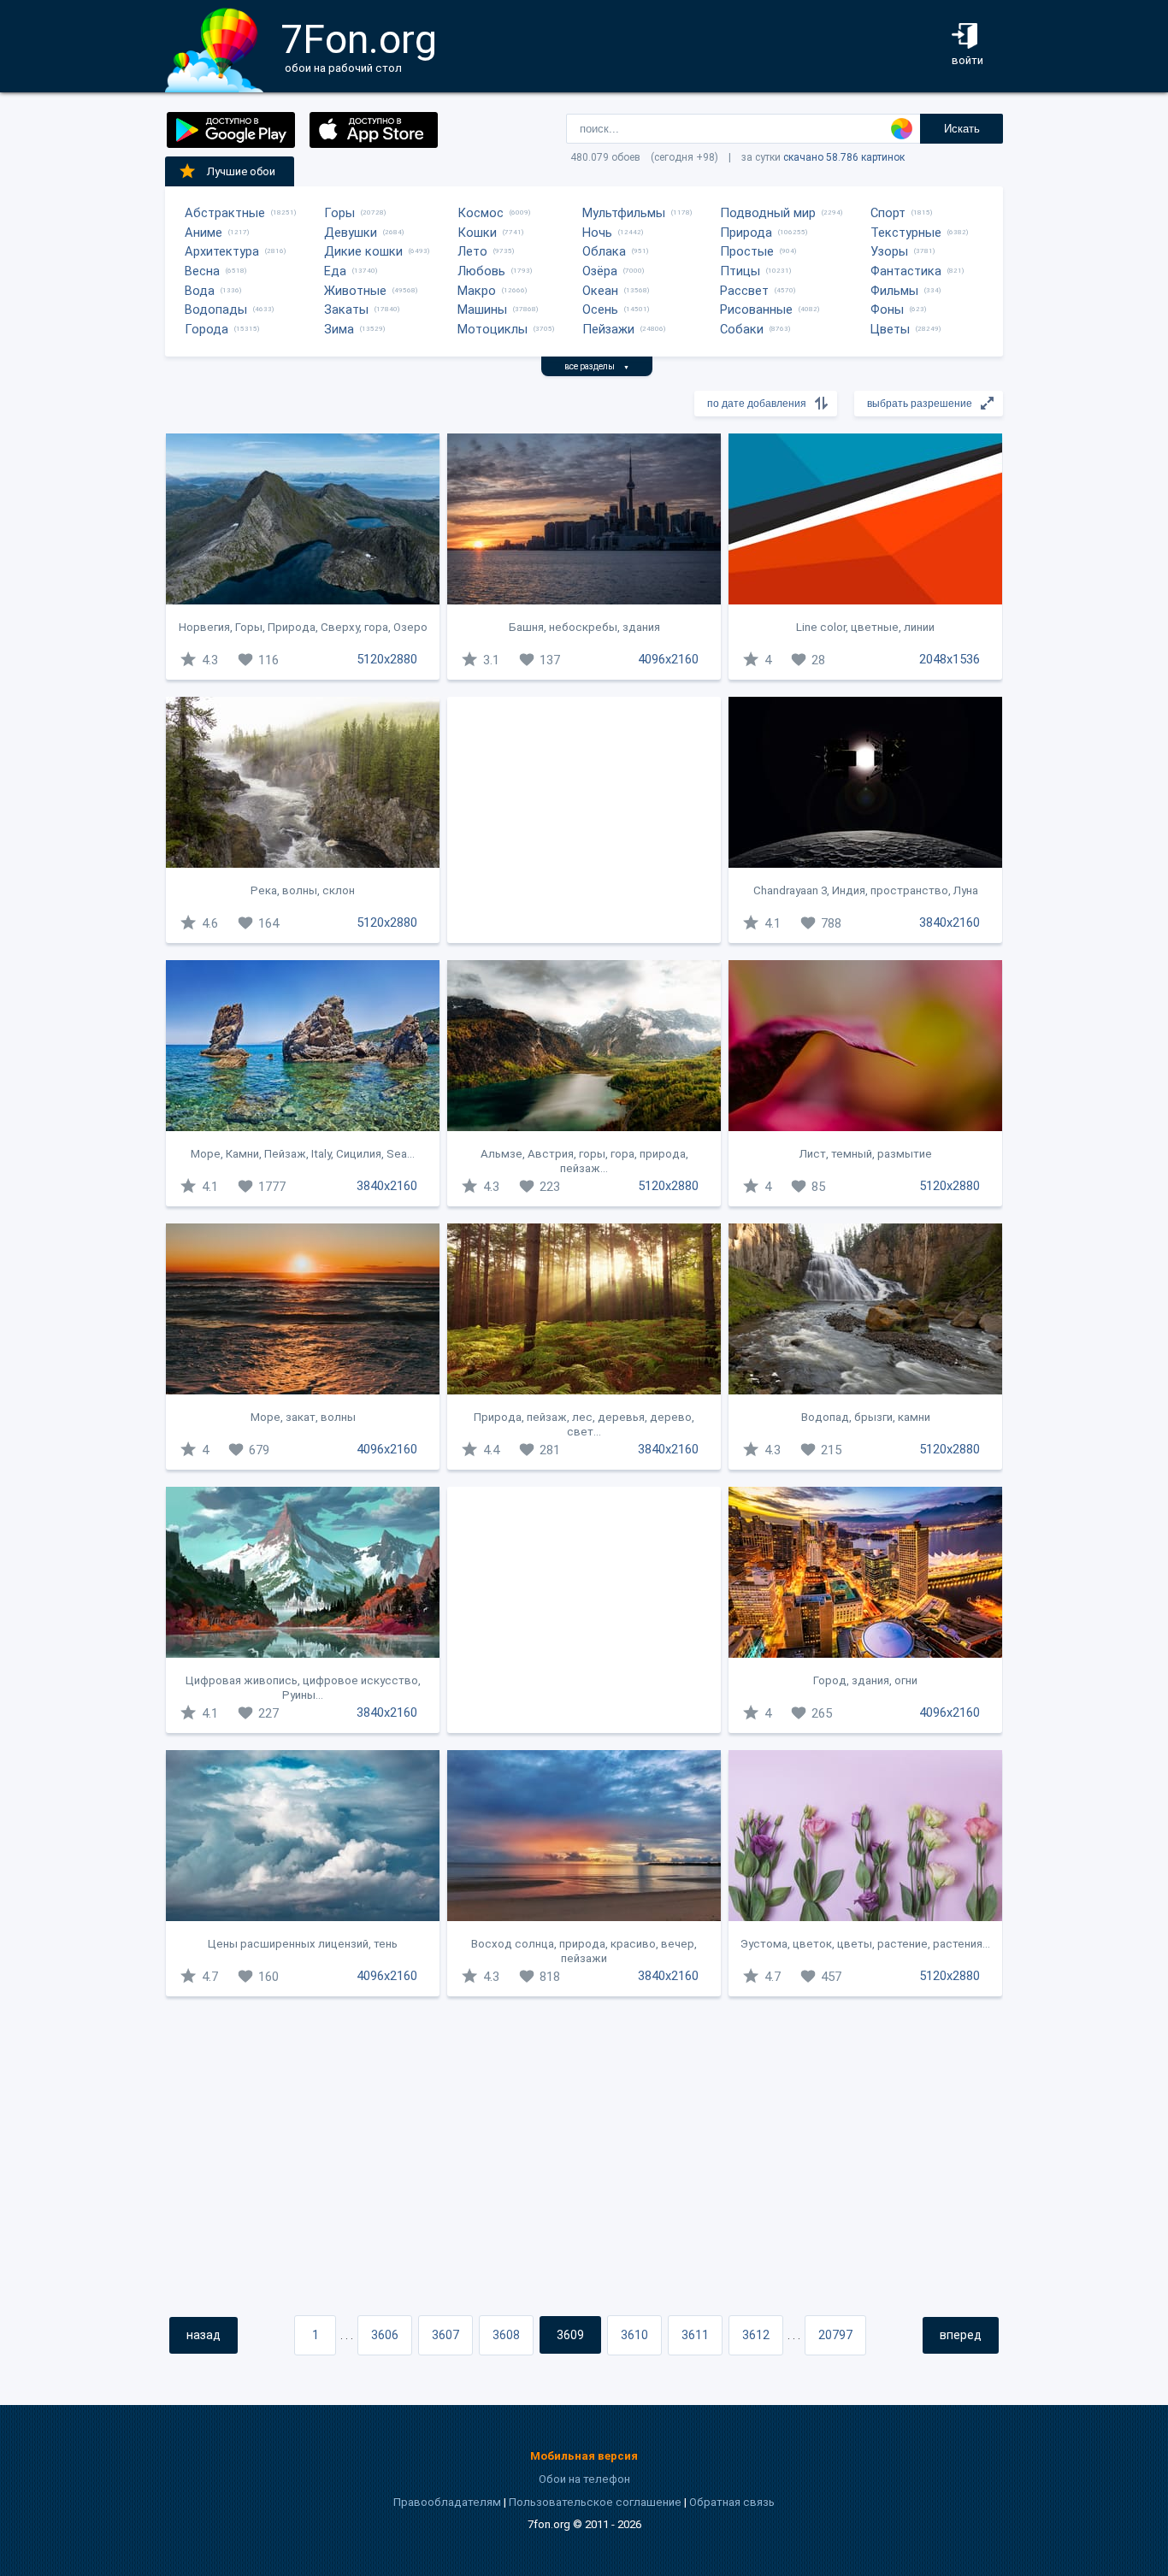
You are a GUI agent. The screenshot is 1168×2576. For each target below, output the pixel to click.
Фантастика (906, 271)
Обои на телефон (584, 2479)
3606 (385, 2335)
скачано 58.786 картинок (844, 157)
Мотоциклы (493, 329)
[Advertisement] (584, 820)
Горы (339, 213)
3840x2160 (950, 923)
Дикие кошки (363, 251)
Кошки (477, 233)
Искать (962, 129)
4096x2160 (668, 659)
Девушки (351, 233)
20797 (835, 2335)
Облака (604, 251)
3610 (634, 2335)
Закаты (346, 309)
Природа (746, 233)
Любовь (481, 271)
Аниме (204, 233)
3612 (756, 2335)
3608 (506, 2335)
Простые (747, 251)
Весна (202, 271)
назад (204, 2335)
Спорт (888, 213)
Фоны (887, 309)
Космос (481, 213)
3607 (445, 2335)
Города (206, 329)
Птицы (740, 271)
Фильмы (894, 291)
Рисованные (756, 309)
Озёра (600, 271)
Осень (600, 309)
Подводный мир (768, 213)
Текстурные (906, 233)
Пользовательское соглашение (595, 2502)
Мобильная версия (584, 2456)
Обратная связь (732, 2502)
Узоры (889, 251)
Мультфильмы (624, 213)
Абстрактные (225, 213)
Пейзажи (608, 329)
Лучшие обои (241, 171)
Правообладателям (447, 2502)
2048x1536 (950, 659)
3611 (695, 2335)
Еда (335, 271)
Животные (355, 291)
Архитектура (222, 251)
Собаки (742, 329)
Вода (200, 291)
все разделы (597, 366)
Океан (600, 291)
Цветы (890, 329)
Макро (477, 291)
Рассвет (744, 291)
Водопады (216, 309)
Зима (339, 329)
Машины (482, 309)
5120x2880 (387, 659)
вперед (961, 2335)
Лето (472, 251)
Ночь (597, 233)
